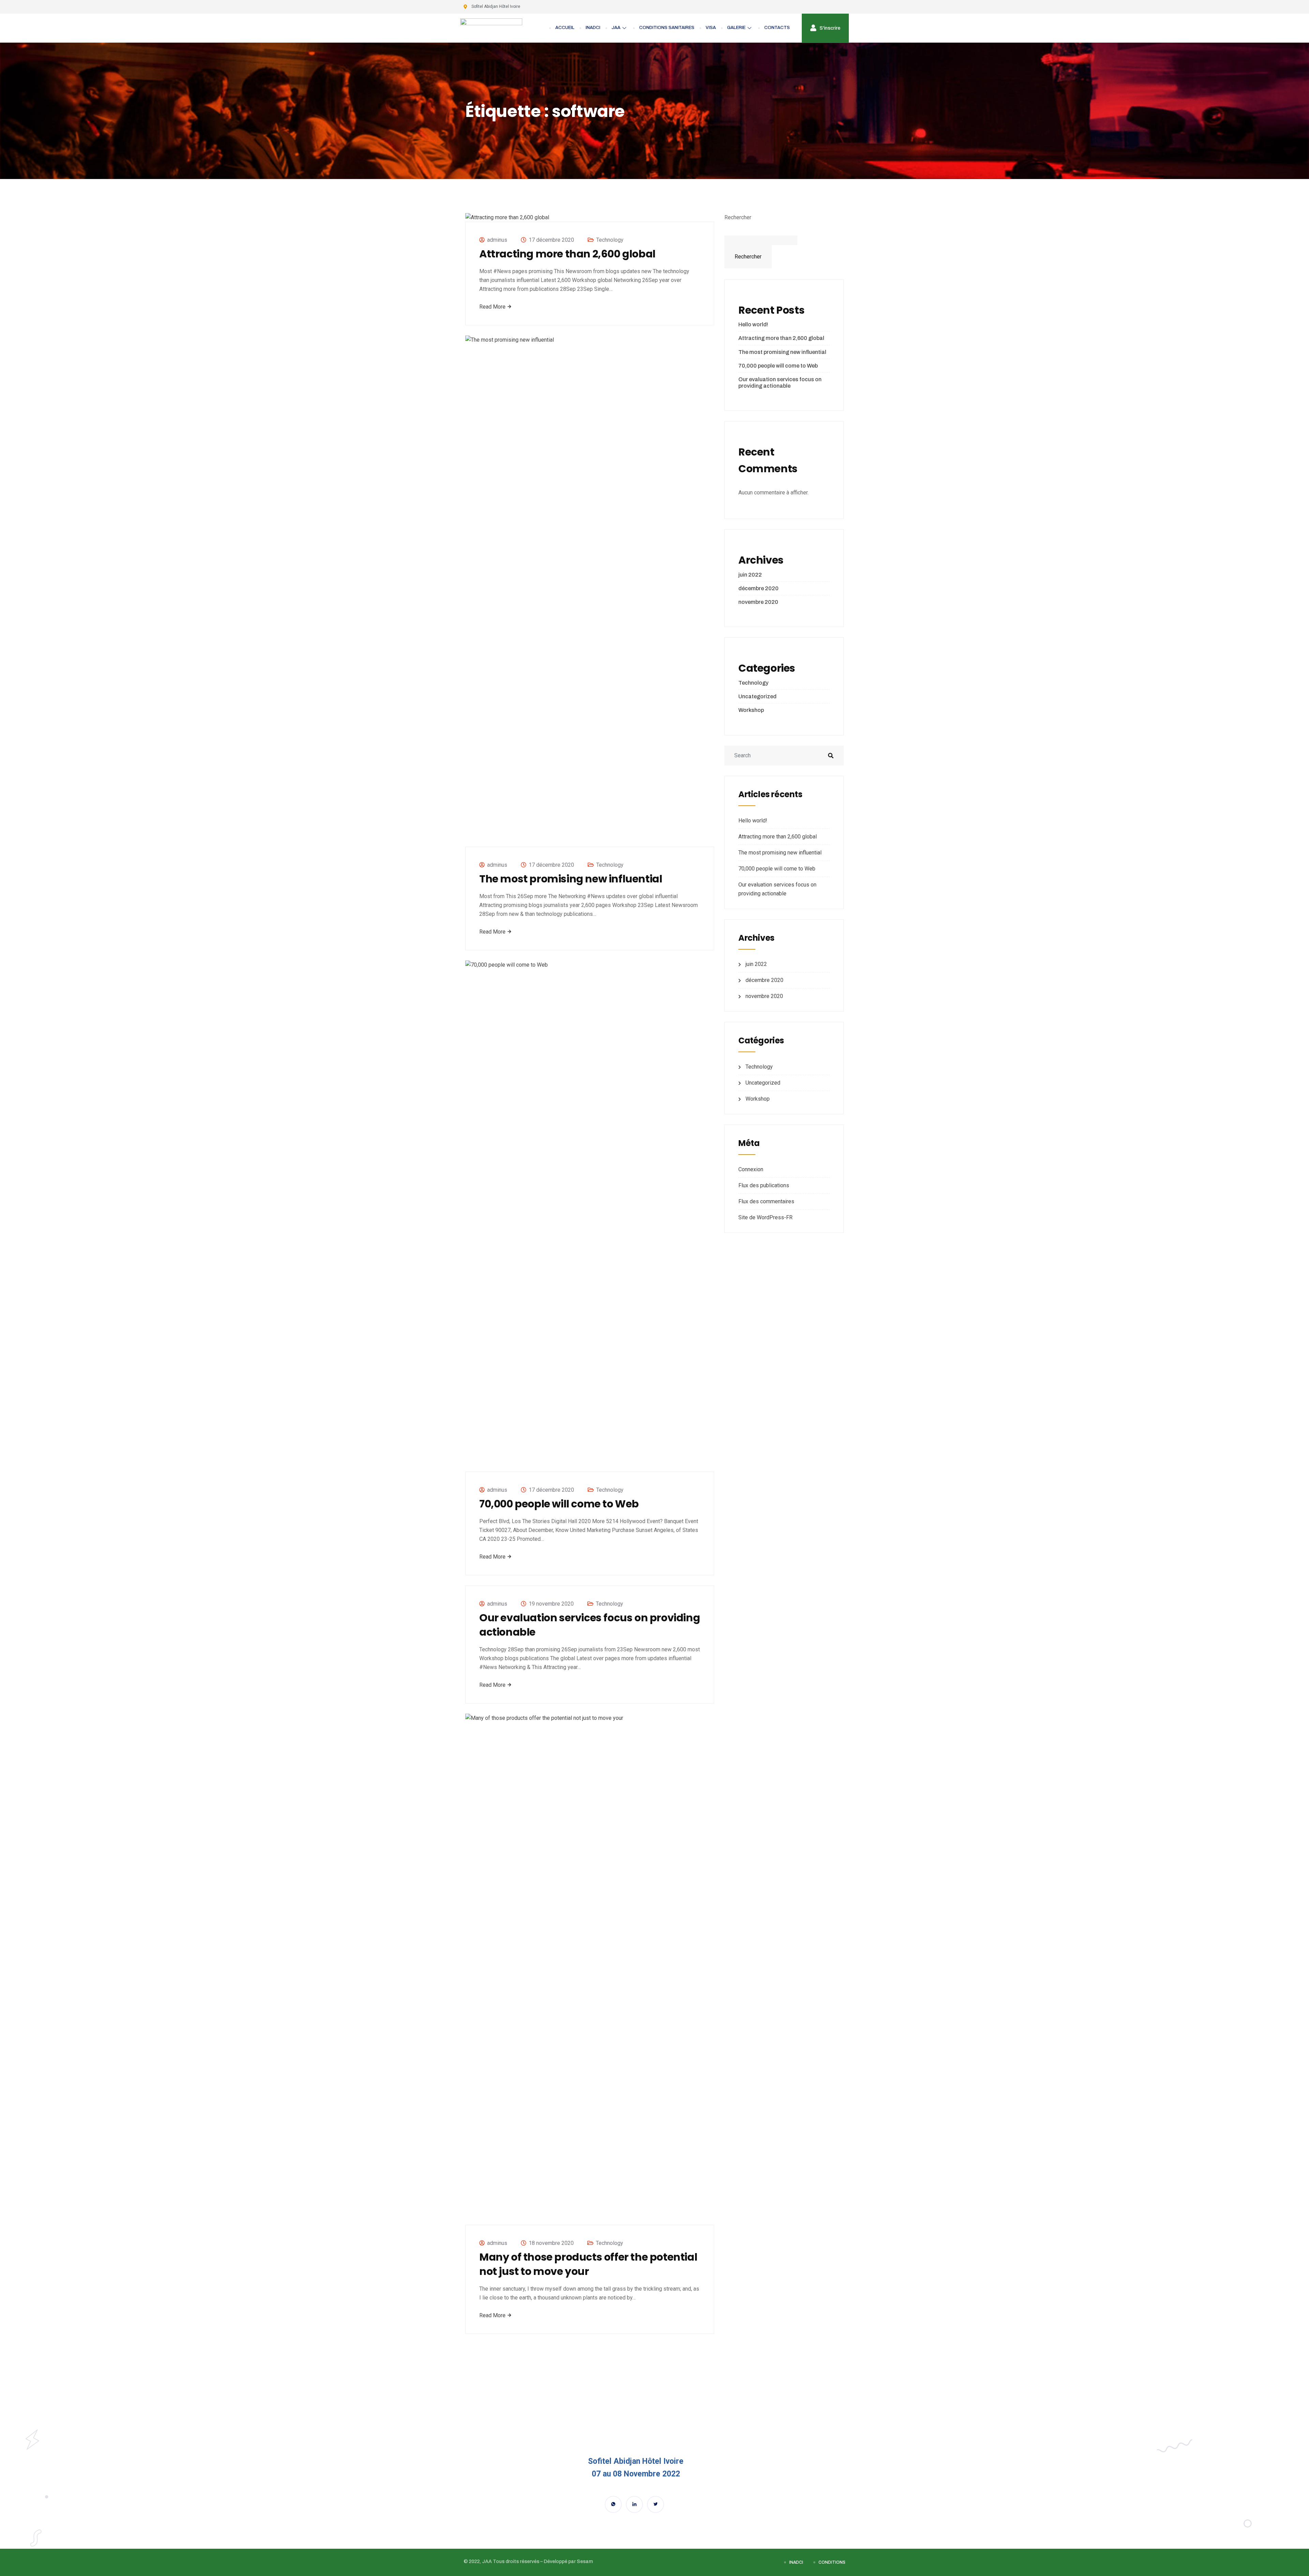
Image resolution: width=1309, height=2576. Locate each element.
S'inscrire (829, 28)
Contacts (777, 28)
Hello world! (753, 324)
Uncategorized (757, 696)
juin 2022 (750, 575)
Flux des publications (764, 1185)
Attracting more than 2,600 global (567, 254)
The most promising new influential (571, 879)
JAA (616, 28)
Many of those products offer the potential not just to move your (588, 2264)
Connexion (751, 1169)
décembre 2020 (758, 588)
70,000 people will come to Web (559, 1504)
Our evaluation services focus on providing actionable (590, 1625)
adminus (497, 240)
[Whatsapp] (613, 2504)
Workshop (751, 710)
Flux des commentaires (766, 1201)
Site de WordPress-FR (765, 1217)
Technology (610, 240)
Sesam (585, 2562)
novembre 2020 (758, 602)
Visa (711, 28)
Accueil (565, 28)
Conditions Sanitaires (667, 28)
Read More (493, 307)
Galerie (736, 28)
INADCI (593, 28)
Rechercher (738, 217)
